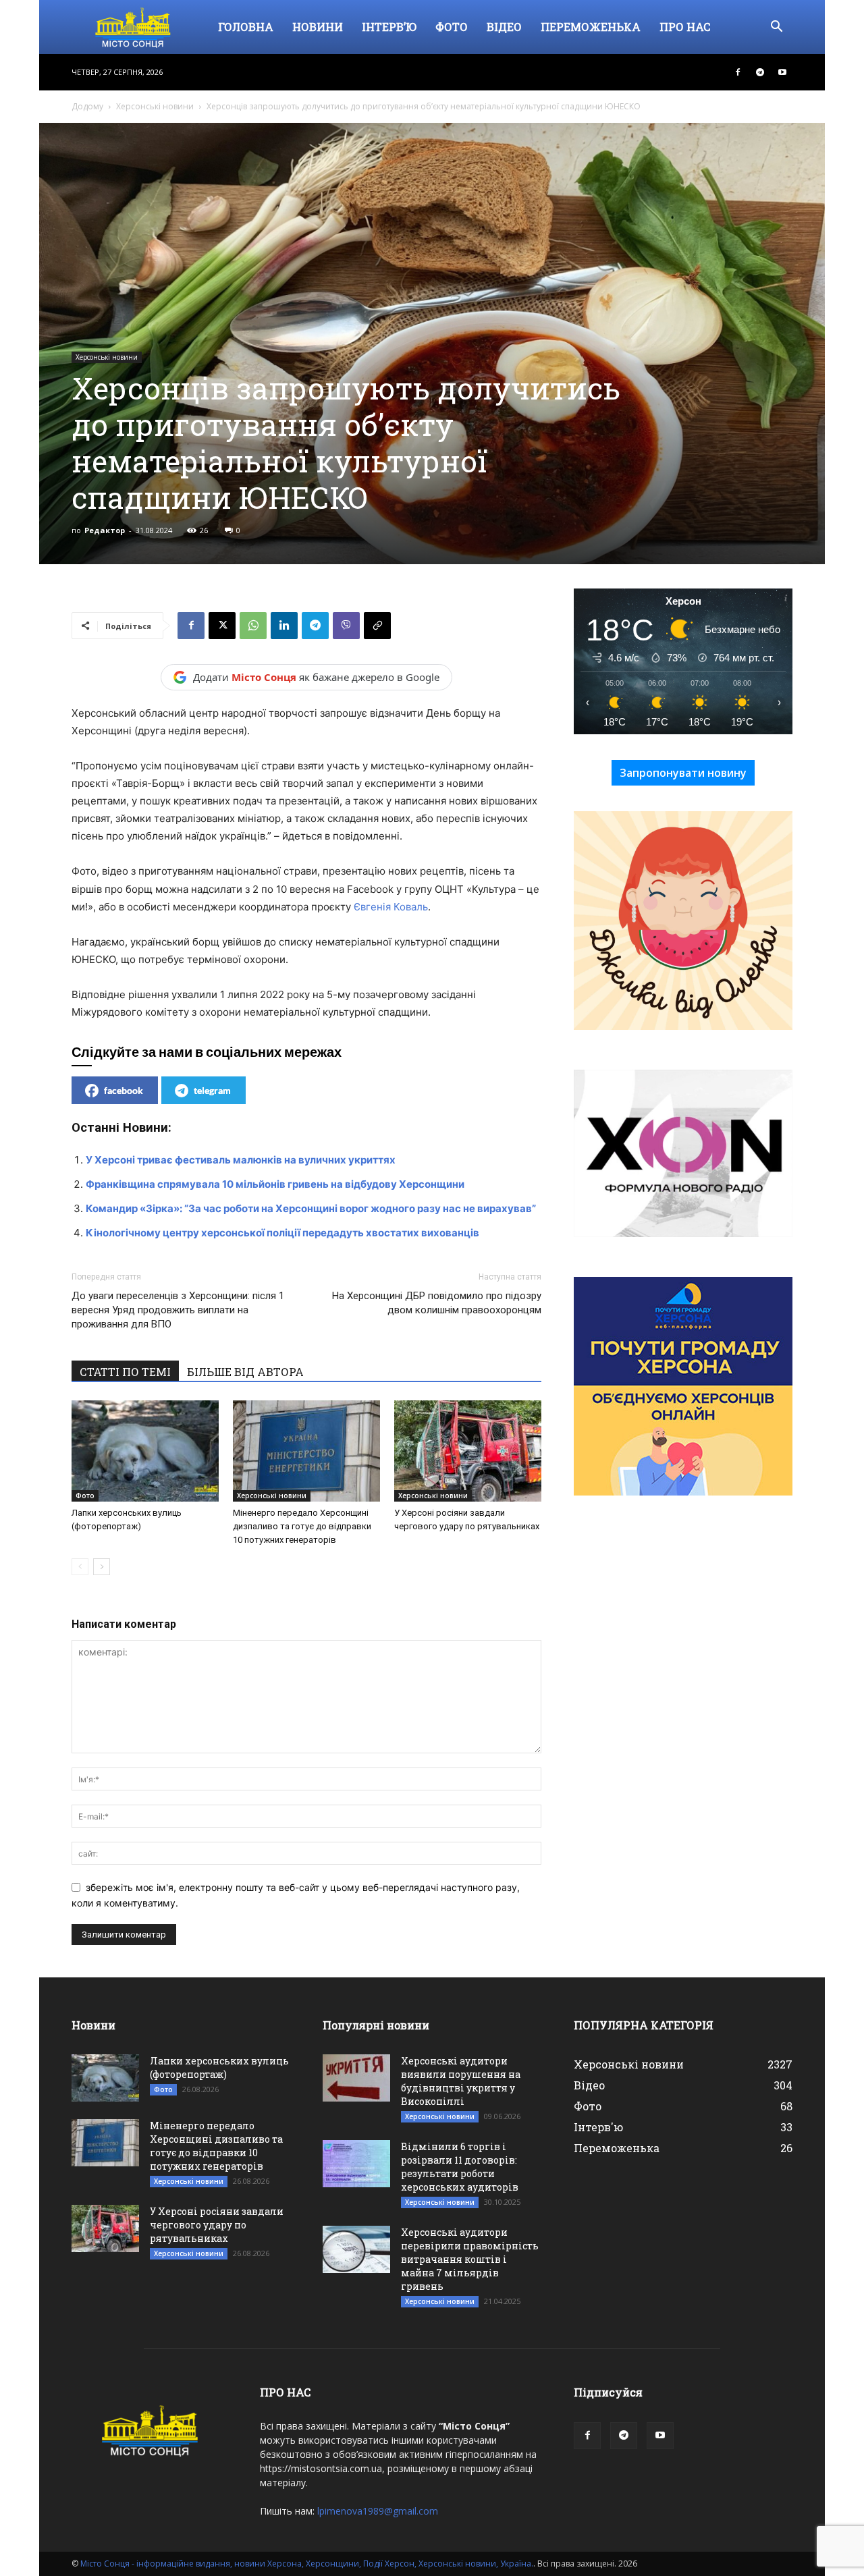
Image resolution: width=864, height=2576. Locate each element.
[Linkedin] (284, 626)
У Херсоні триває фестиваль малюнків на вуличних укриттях (241, 1160)
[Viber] (346, 626)
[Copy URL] (377, 626)
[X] (222, 626)
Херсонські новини (155, 106)
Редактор (105, 530)
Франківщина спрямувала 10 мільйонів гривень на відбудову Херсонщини (275, 1184)
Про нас (685, 27)
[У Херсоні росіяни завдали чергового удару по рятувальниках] (468, 1451)
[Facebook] (738, 72)
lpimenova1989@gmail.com (378, 2511)
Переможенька (591, 27)
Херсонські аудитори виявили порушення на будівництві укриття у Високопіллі (461, 2081)
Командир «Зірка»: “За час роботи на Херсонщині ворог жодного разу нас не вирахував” (311, 1208)
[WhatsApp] (253, 626)
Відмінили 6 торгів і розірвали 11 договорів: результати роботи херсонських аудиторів (460, 2167)
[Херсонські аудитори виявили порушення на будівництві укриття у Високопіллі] (356, 2078)
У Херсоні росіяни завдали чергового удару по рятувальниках (217, 2225)
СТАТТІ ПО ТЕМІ (125, 1372)
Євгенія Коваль (391, 907)
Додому (87, 106)
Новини (318, 27)
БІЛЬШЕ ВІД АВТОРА (245, 1372)
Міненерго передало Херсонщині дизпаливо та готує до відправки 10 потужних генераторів (302, 1526)
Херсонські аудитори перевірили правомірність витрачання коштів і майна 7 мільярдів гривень (470, 2259)
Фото (452, 27)
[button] (776, 28)
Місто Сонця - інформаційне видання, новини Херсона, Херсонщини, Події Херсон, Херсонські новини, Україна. (307, 2564)
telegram (212, 1090)
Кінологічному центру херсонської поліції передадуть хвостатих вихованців (282, 1233)
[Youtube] (782, 72)
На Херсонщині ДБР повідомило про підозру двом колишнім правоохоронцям (437, 1303)
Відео (504, 27)
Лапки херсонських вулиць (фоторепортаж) (219, 2067)
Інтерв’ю (389, 27)
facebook (124, 1090)
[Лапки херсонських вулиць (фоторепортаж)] (145, 1451)
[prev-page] (80, 1567)
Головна (246, 27)
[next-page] (102, 1567)
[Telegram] (760, 72)
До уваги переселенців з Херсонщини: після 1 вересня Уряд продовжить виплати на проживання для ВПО (178, 1310)
